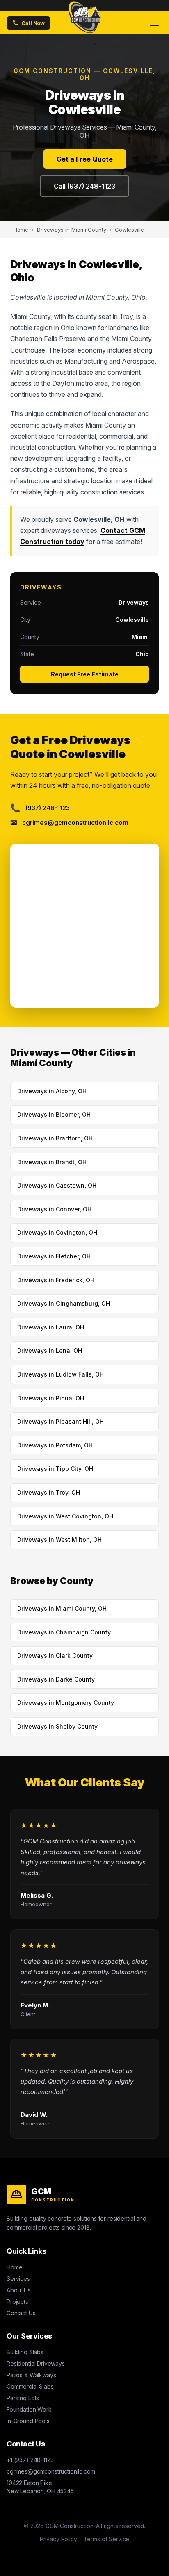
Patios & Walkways (31, 2375)
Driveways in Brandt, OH (52, 1162)
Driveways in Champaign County (64, 1632)
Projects (17, 2302)
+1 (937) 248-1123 (30, 2460)
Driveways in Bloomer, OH (54, 1114)
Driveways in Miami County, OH (62, 1608)
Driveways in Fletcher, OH (54, 1256)
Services (18, 2279)
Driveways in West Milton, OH (59, 1539)
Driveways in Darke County (56, 1679)
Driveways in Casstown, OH (57, 1185)
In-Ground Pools (28, 2421)
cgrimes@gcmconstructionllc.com (51, 2471)
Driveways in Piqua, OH (51, 1398)
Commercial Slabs (30, 2386)
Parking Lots (23, 2398)
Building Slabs (25, 2352)
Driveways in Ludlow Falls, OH (61, 1374)
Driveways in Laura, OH (51, 1327)
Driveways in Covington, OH (57, 1232)
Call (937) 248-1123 (84, 186)
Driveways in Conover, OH (54, 1209)
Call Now (33, 23)
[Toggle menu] (154, 23)
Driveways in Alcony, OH (52, 1091)
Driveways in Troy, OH (49, 1492)
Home (14, 2267)
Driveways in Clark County (55, 1656)
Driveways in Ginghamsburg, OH (64, 1303)
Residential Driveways (36, 2363)
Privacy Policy (58, 2539)
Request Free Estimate (85, 674)
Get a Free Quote (85, 159)
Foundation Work (29, 2409)
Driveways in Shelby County (57, 1726)
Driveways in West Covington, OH (65, 1516)
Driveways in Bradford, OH (55, 1138)
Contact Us (21, 2313)
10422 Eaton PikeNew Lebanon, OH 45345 (40, 2487)
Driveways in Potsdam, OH (55, 1445)
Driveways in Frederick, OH (56, 1280)
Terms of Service (107, 2539)
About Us (19, 2290)
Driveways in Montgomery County (66, 1703)
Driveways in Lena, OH (50, 1351)
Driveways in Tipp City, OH (55, 1469)
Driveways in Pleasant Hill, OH (61, 1421)
